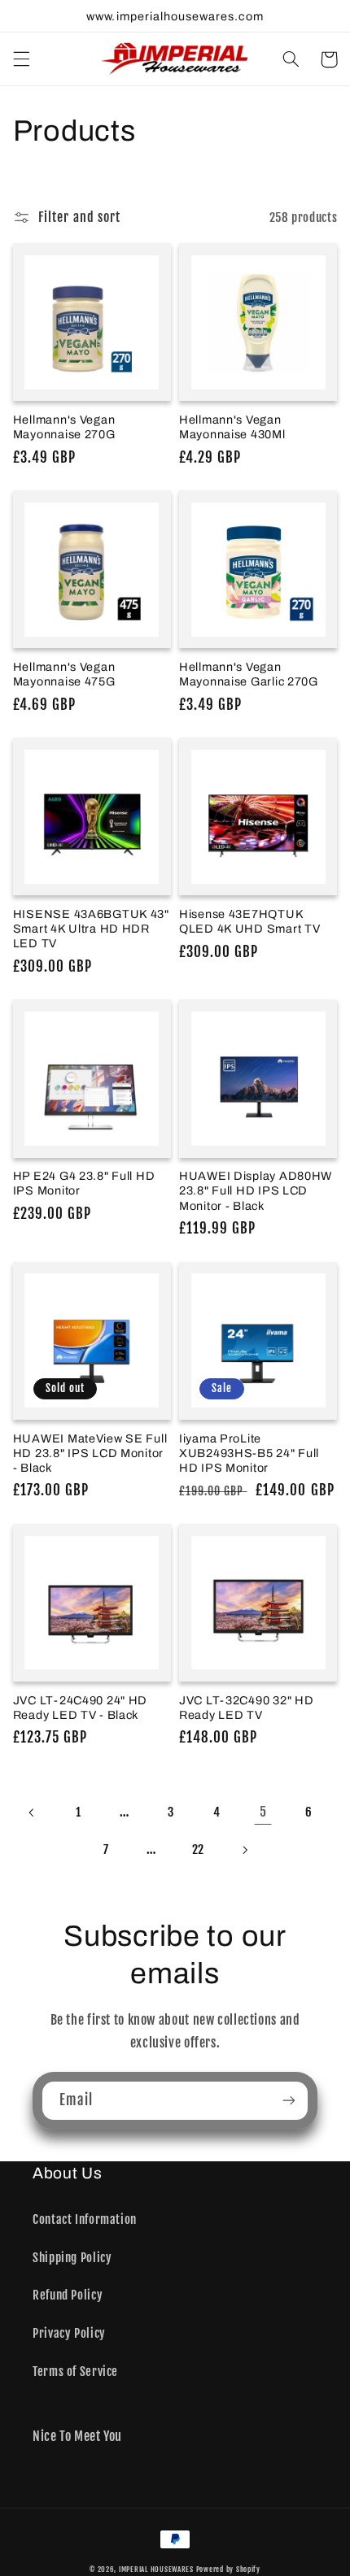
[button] (21, 59)
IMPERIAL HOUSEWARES (156, 2569)
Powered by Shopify (228, 2569)
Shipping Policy (72, 2258)
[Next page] (244, 1850)
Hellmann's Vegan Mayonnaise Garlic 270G (249, 674)
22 (198, 1849)
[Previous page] (33, 1812)
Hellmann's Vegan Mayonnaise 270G (64, 427)
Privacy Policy (69, 2333)
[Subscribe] (289, 2101)
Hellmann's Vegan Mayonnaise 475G (64, 674)
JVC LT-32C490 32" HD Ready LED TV (246, 1708)
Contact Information (85, 2219)
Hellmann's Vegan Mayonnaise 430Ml (232, 427)
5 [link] (263, 1812)
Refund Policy (68, 2295)
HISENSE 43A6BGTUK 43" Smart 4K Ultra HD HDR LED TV (91, 929)
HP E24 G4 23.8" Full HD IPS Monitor (84, 1183)
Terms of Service (75, 2371)
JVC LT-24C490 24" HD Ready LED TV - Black (80, 1708)
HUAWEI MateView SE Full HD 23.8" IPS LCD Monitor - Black (90, 1453)
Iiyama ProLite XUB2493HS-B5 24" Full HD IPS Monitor (249, 1453)
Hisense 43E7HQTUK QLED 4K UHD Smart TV (249, 921)
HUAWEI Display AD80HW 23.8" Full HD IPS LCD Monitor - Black (256, 1190)
